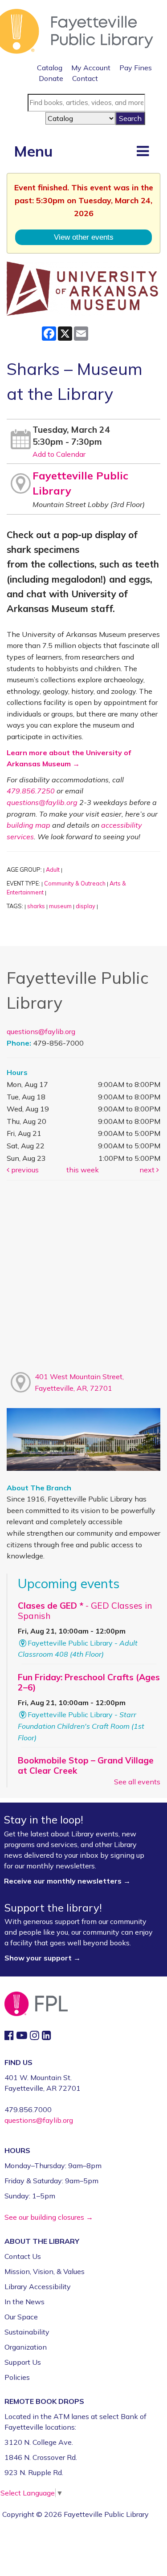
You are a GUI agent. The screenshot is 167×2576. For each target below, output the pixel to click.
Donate (51, 78)
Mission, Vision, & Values (45, 2271)
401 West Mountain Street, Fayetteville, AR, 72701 (79, 1382)
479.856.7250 (31, 791)
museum (60, 906)
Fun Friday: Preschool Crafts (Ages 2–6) (89, 1682)
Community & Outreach (75, 883)
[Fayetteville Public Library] (77, 30)
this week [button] (83, 1170)
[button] (143, 151)
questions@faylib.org (42, 802)
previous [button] (24, 1170)
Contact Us (23, 2256)
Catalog (50, 68)
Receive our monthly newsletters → (68, 1881)
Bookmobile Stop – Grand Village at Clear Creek (86, 1765)
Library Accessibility (38, 2286)
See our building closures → (49, 2217)
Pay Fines (136, 68)
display (86, 906)
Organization (26, 2347)
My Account (91, 68)
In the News (24, 2302)
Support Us (23, 2362)
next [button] (148, 1170)
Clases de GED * (85, 1611)
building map (29, 825)
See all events (137, 1782)
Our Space (21, 2317)
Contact (85, 78)
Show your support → (43, 1958)
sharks (36, 906)
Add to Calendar (59, 454)
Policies (17, 2377)
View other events (84, 237)
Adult (53, 869)
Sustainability (27, 2332)
